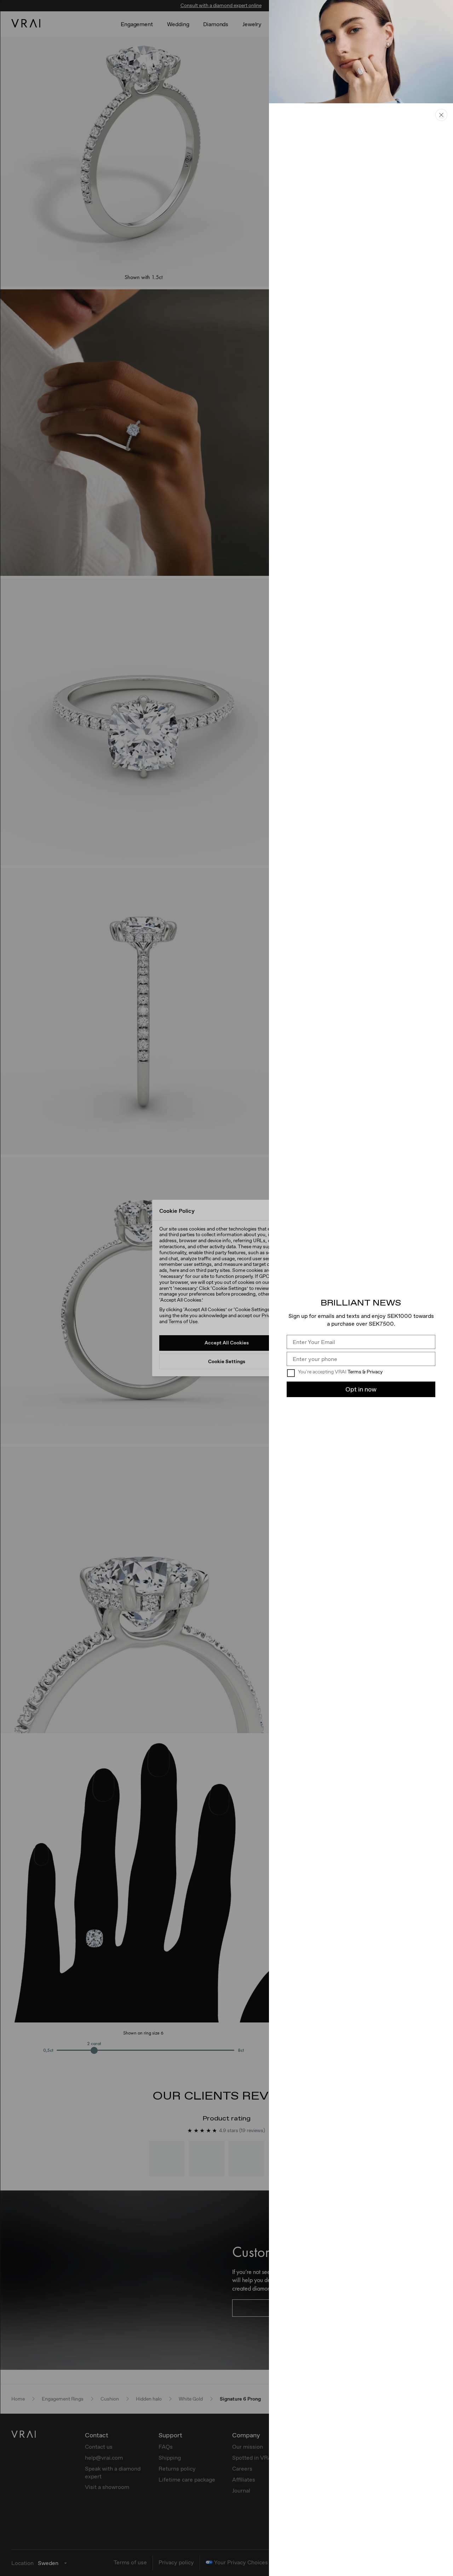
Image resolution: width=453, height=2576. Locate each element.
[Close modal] (226, 1288)
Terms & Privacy (365, 1372)
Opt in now (361, 1389)
